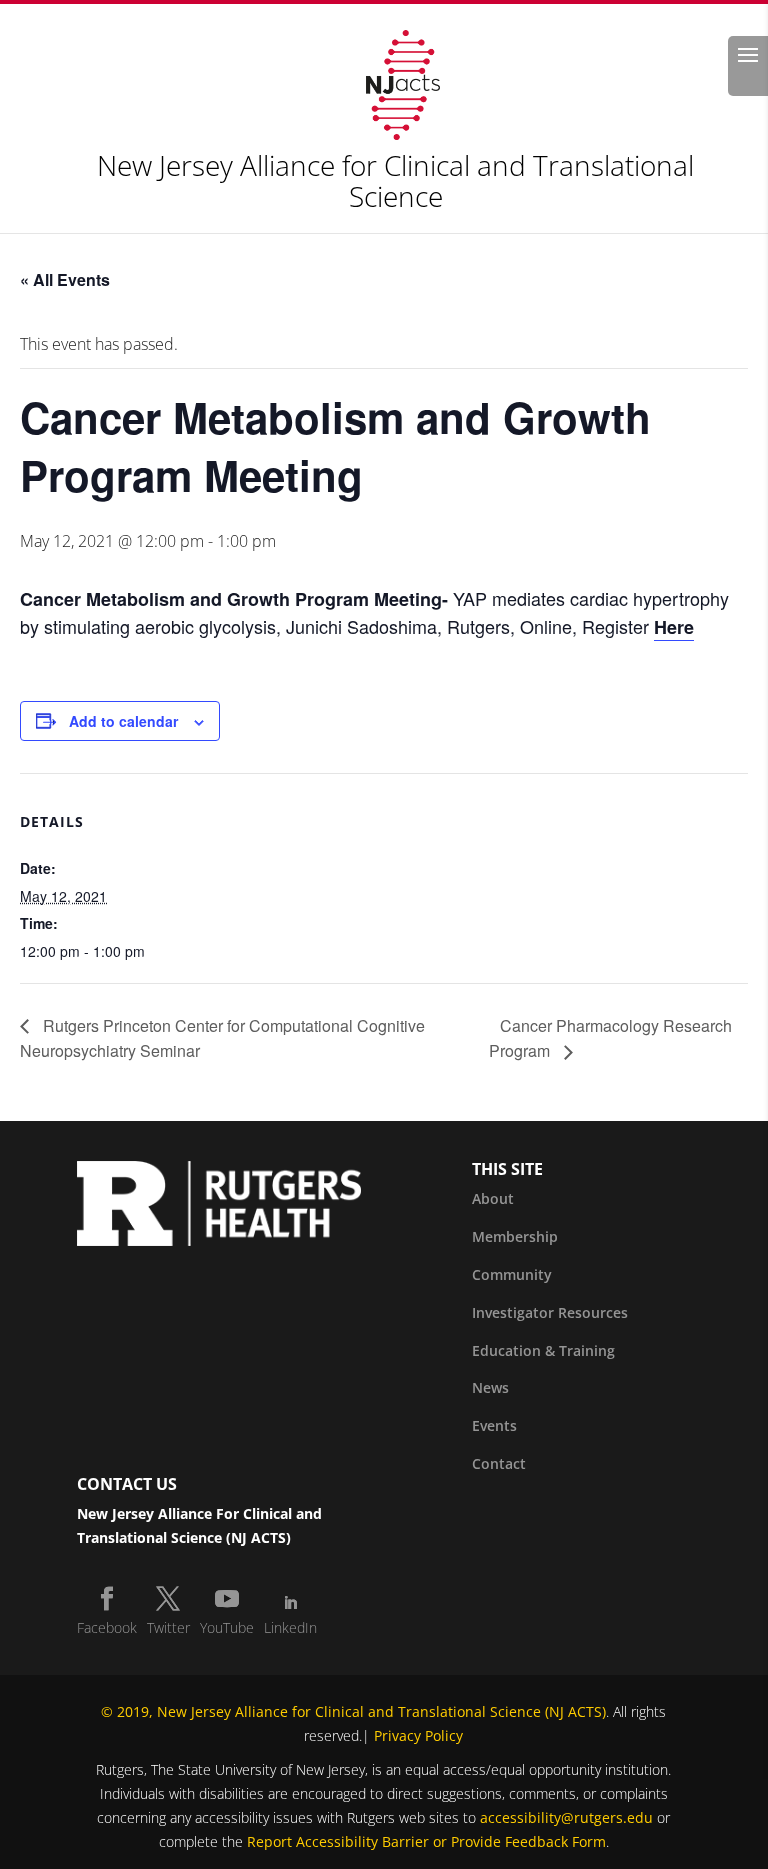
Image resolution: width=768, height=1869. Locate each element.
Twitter (168, 1627)
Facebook (107, 1627)
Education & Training (543, 1350)
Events (494, 1425)
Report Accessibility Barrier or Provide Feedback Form (426, 1841)
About (493, 1198)
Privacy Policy (418, 1735)
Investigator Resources (550, 1312)
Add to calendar (123, 721)
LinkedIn (290, 1627)
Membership (515, 1236)
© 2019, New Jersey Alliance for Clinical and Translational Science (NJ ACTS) (353, 1711)
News (490, 1387)
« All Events (65, 279)
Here (674, 627)
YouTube (227, 1627)
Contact (499, 1463)
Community (512, 1274)
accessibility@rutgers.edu (566, 1817)
